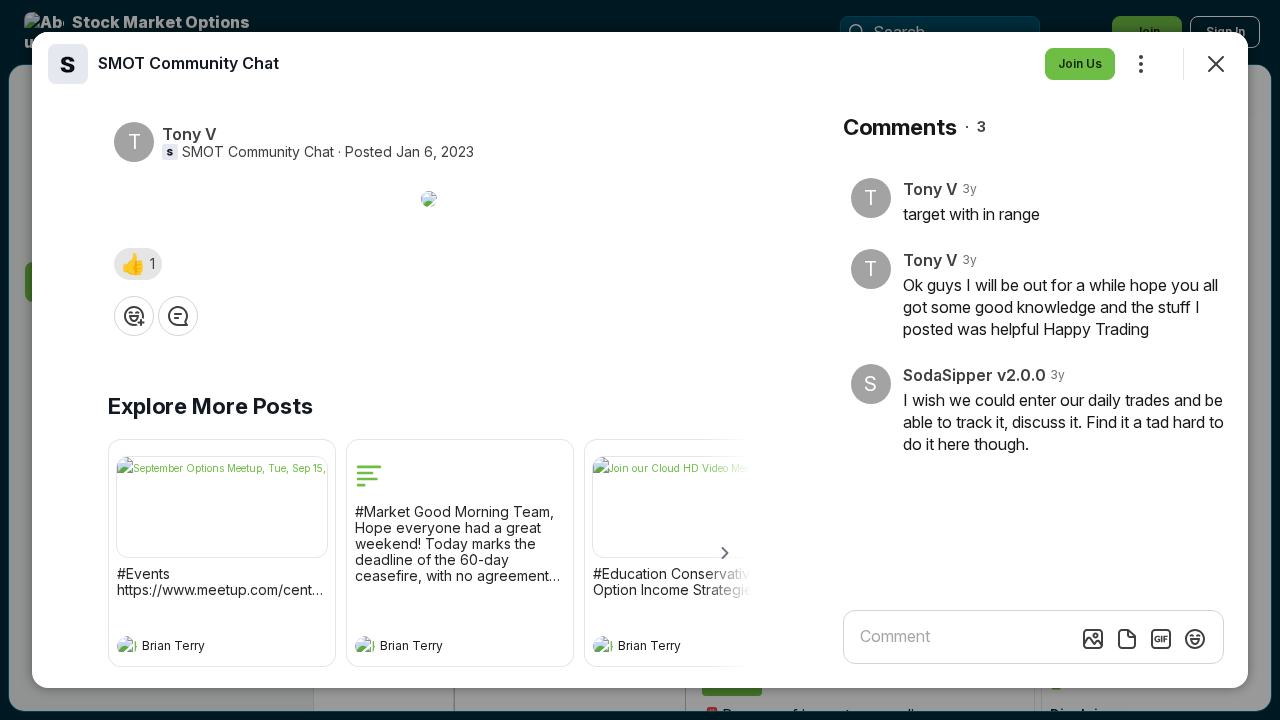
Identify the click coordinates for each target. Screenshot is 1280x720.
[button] (138, 264)
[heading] (202, 648)
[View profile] (127, 646)
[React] (134, 316)
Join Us (1080, 63)
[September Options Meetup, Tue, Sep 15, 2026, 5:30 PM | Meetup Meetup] (222, 507)
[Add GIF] (1161, 639)
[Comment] (178, 316)
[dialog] (640, 360)
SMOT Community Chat (258, 152)
